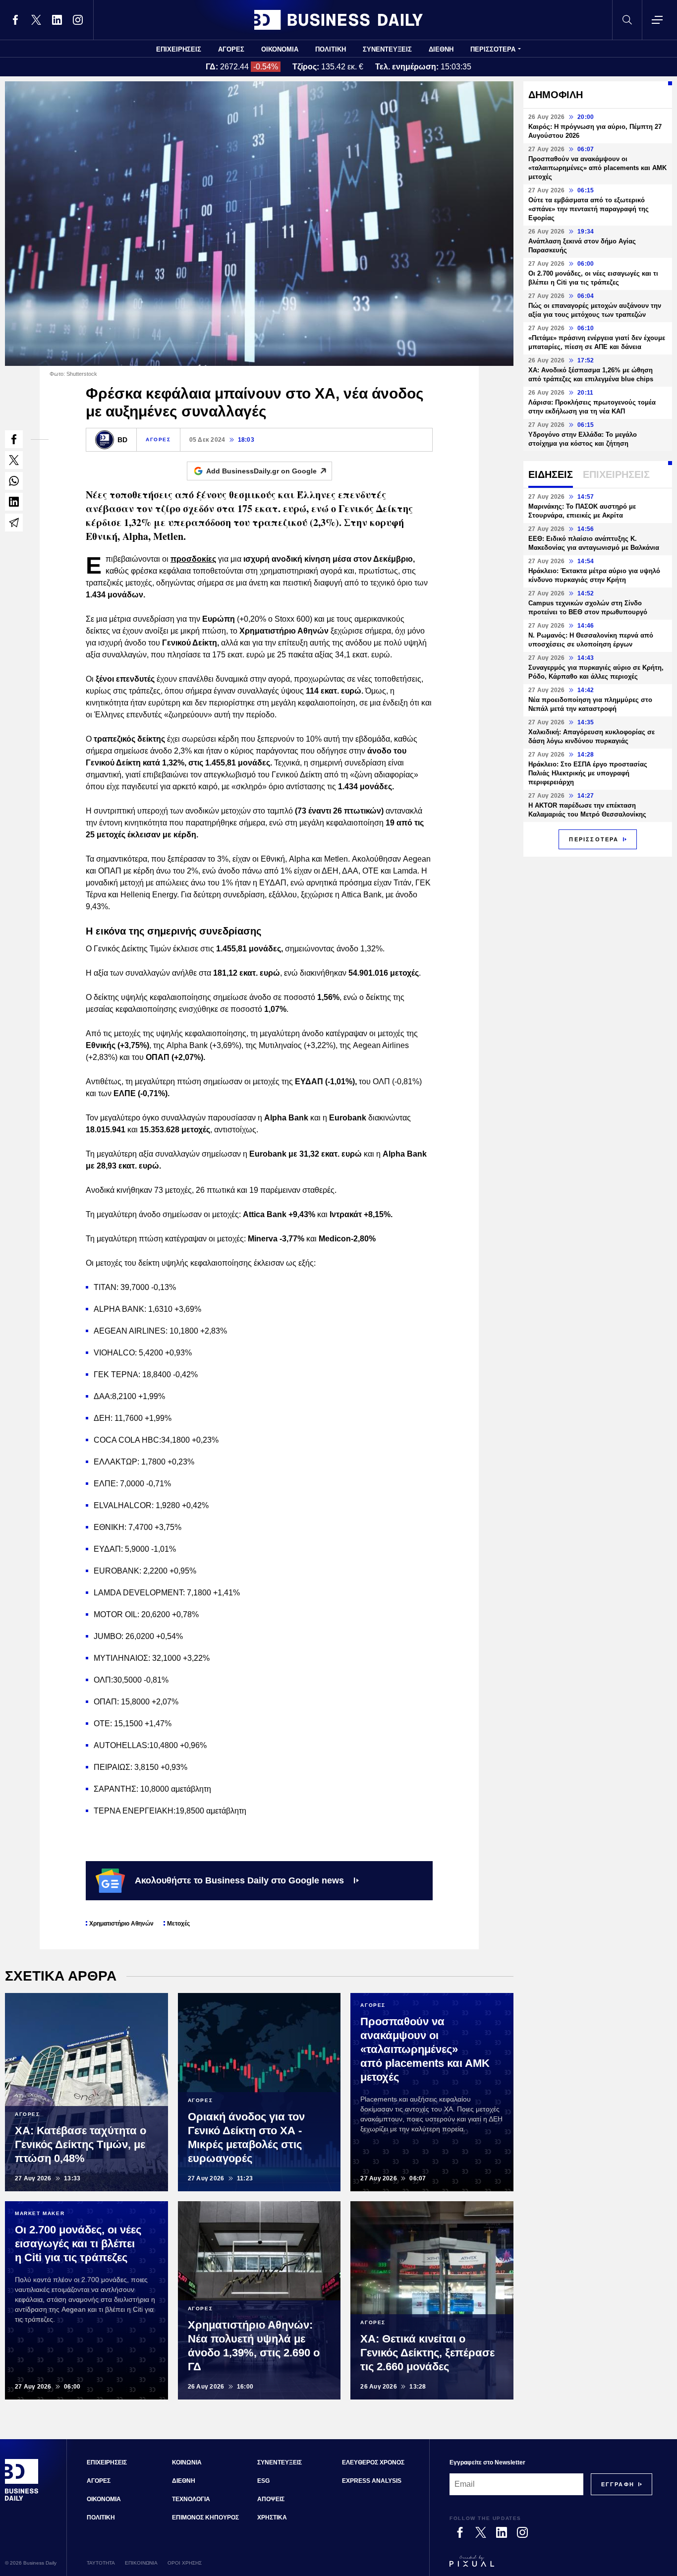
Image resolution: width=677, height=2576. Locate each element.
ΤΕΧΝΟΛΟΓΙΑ (191, 2499)
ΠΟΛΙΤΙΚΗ (331, 49)
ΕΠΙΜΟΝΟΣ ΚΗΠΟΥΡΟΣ (205, 2517)
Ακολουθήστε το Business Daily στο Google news (239, 1880)
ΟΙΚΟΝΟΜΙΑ (280, 49)
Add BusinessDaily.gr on (261, 471)
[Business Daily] (338, 20)
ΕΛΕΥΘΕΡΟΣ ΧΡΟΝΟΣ (373, 2462)
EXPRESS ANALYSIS (372, 2481)
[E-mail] (14, 523)
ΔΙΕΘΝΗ (441, 49)
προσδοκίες (193, 559)
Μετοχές (178, 1924)
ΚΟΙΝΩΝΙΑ (187, 2462)
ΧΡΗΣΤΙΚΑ (272, 2517)
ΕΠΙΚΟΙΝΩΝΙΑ (141, 2563)
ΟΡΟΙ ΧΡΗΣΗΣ (185, 2563)
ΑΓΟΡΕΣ (231, 49)
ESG (263, 2481)
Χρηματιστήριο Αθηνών (121, 1924)
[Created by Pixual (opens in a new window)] (551, 2566)
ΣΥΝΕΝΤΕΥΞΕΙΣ (387, 49)
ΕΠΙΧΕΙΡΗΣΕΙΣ (179, 49)
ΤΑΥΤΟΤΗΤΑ (101, 2563)
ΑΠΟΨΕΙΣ (271, 2499)
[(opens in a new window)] (15, 20)
